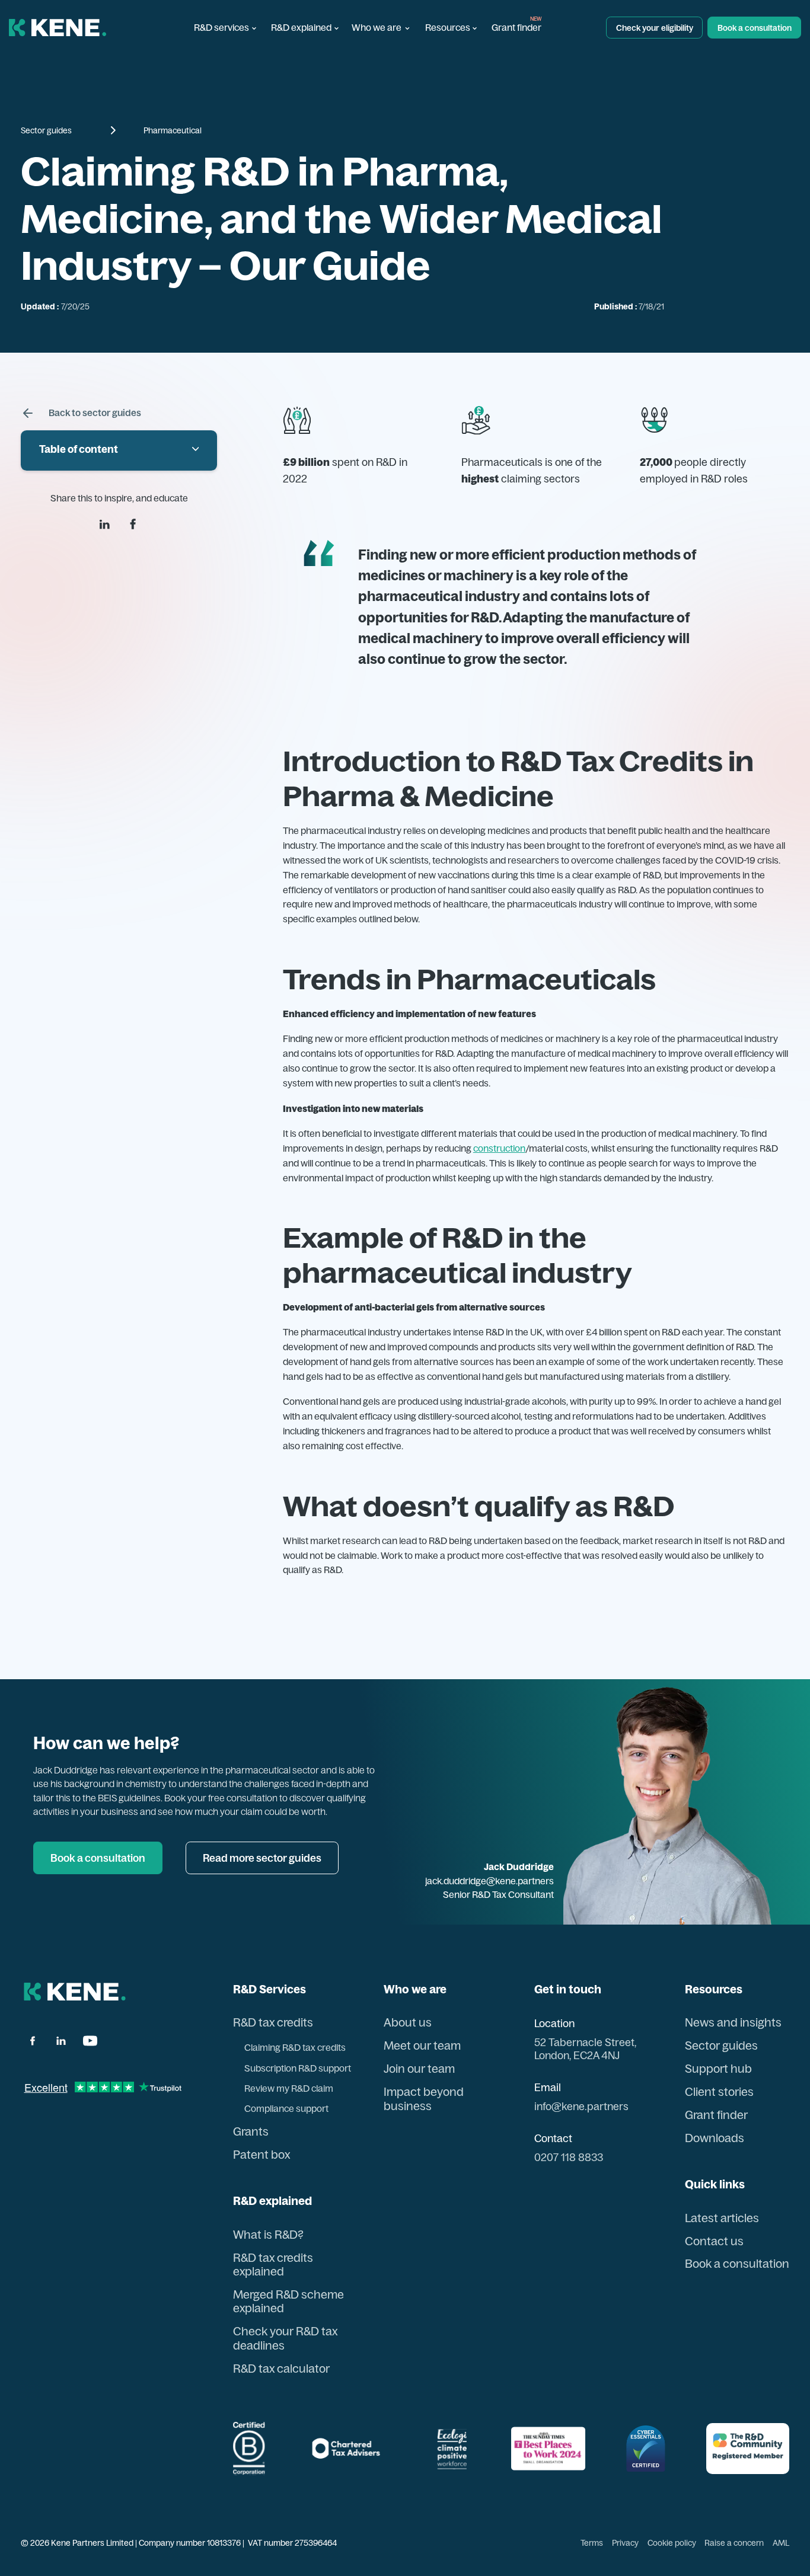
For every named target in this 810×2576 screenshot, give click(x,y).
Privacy (625, 2543)
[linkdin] (105, 524)
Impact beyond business (424, 2099)
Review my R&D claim (289, 2088)
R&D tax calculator (281, 2369)
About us (408, 2023)
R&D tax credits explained (273, 2265)
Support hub (718, 2069)
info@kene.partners (581, 2106)
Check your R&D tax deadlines (285, 2338)
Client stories (719, 2092)
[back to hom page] (75, 1992)
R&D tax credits (273, 2023)
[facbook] (32, 2041)
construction (499, 1148)
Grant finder (516, 28)
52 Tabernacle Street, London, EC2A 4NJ (585, 2048)
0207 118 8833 (569, 2157)
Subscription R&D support (298, 2068)
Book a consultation (737, 2264)
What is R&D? (268, 2235)
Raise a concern (734, 2543)
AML (781, 2543)
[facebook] (133, 524)
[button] (225, 28)
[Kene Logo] (58, 28)
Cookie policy (672, 2543)
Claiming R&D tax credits (295, 2048)
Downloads (715, 2138)
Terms (592, 2543)
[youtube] (90, 2041)
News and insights (733, 2023)
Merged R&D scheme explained (288, 2302)
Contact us (714, 2241)
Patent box (262, 2155)
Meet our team (422, 2046)
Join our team (419, 2069)
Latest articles (722, 2218)
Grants (251, 2132)
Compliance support (286, 2109)
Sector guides (46, 130)
